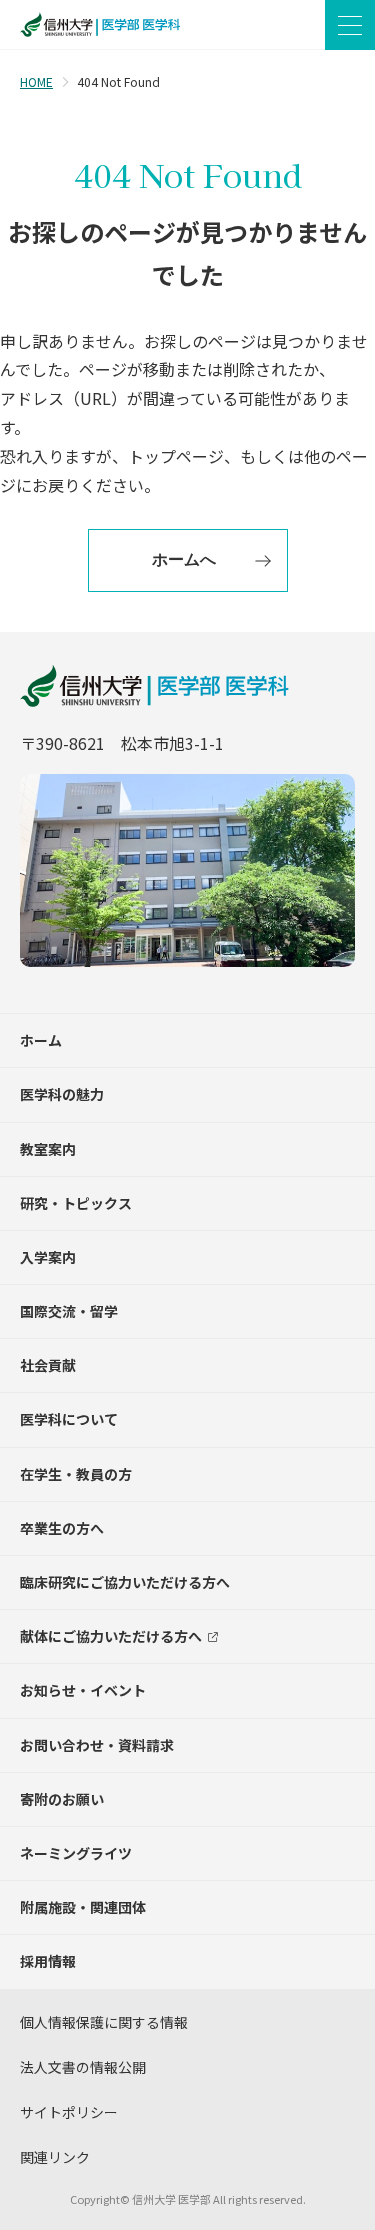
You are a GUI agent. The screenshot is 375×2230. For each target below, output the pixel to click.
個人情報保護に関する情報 (104, 2022)
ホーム (41, 1040)
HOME (36, 81)
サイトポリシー (69, 2112)
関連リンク (55, 2157)
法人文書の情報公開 (83, 2067)
